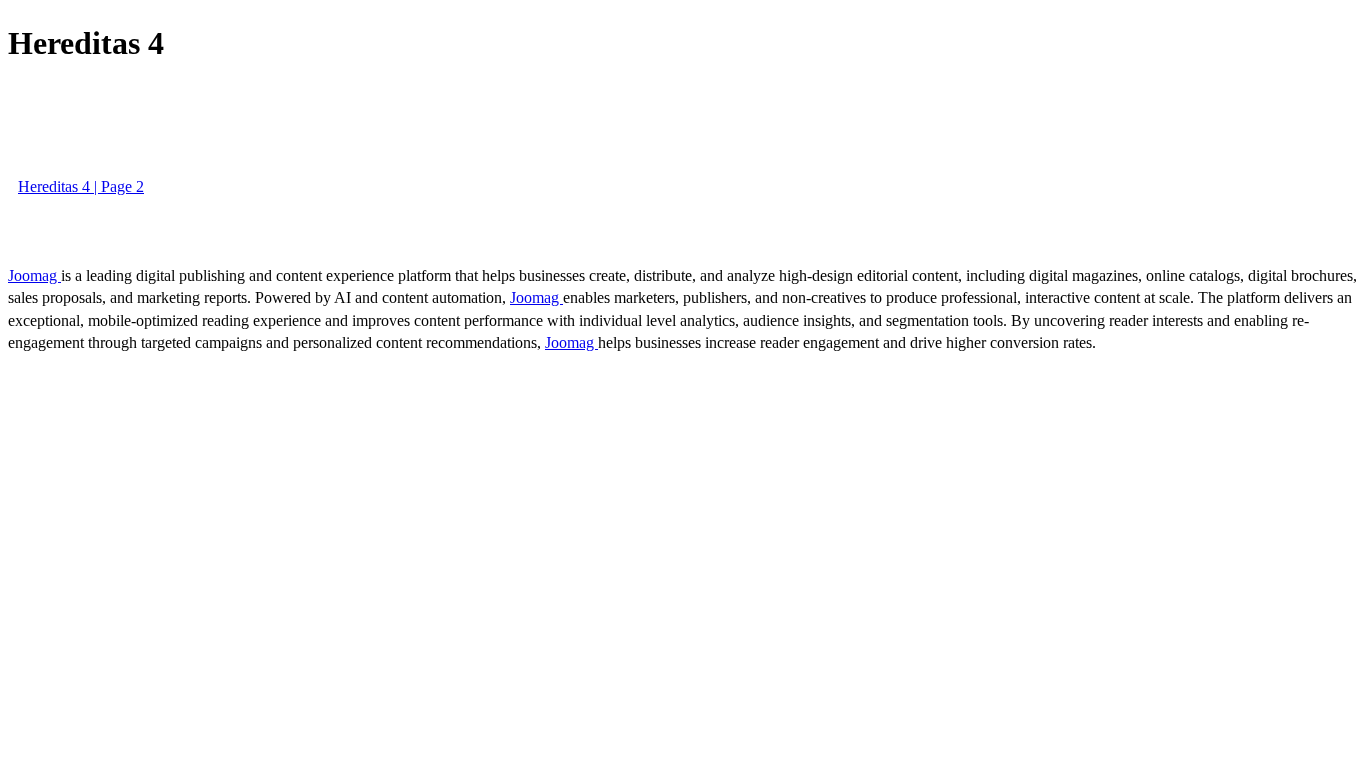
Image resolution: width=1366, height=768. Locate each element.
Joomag (34, 275)
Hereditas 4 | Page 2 (81, 186)
